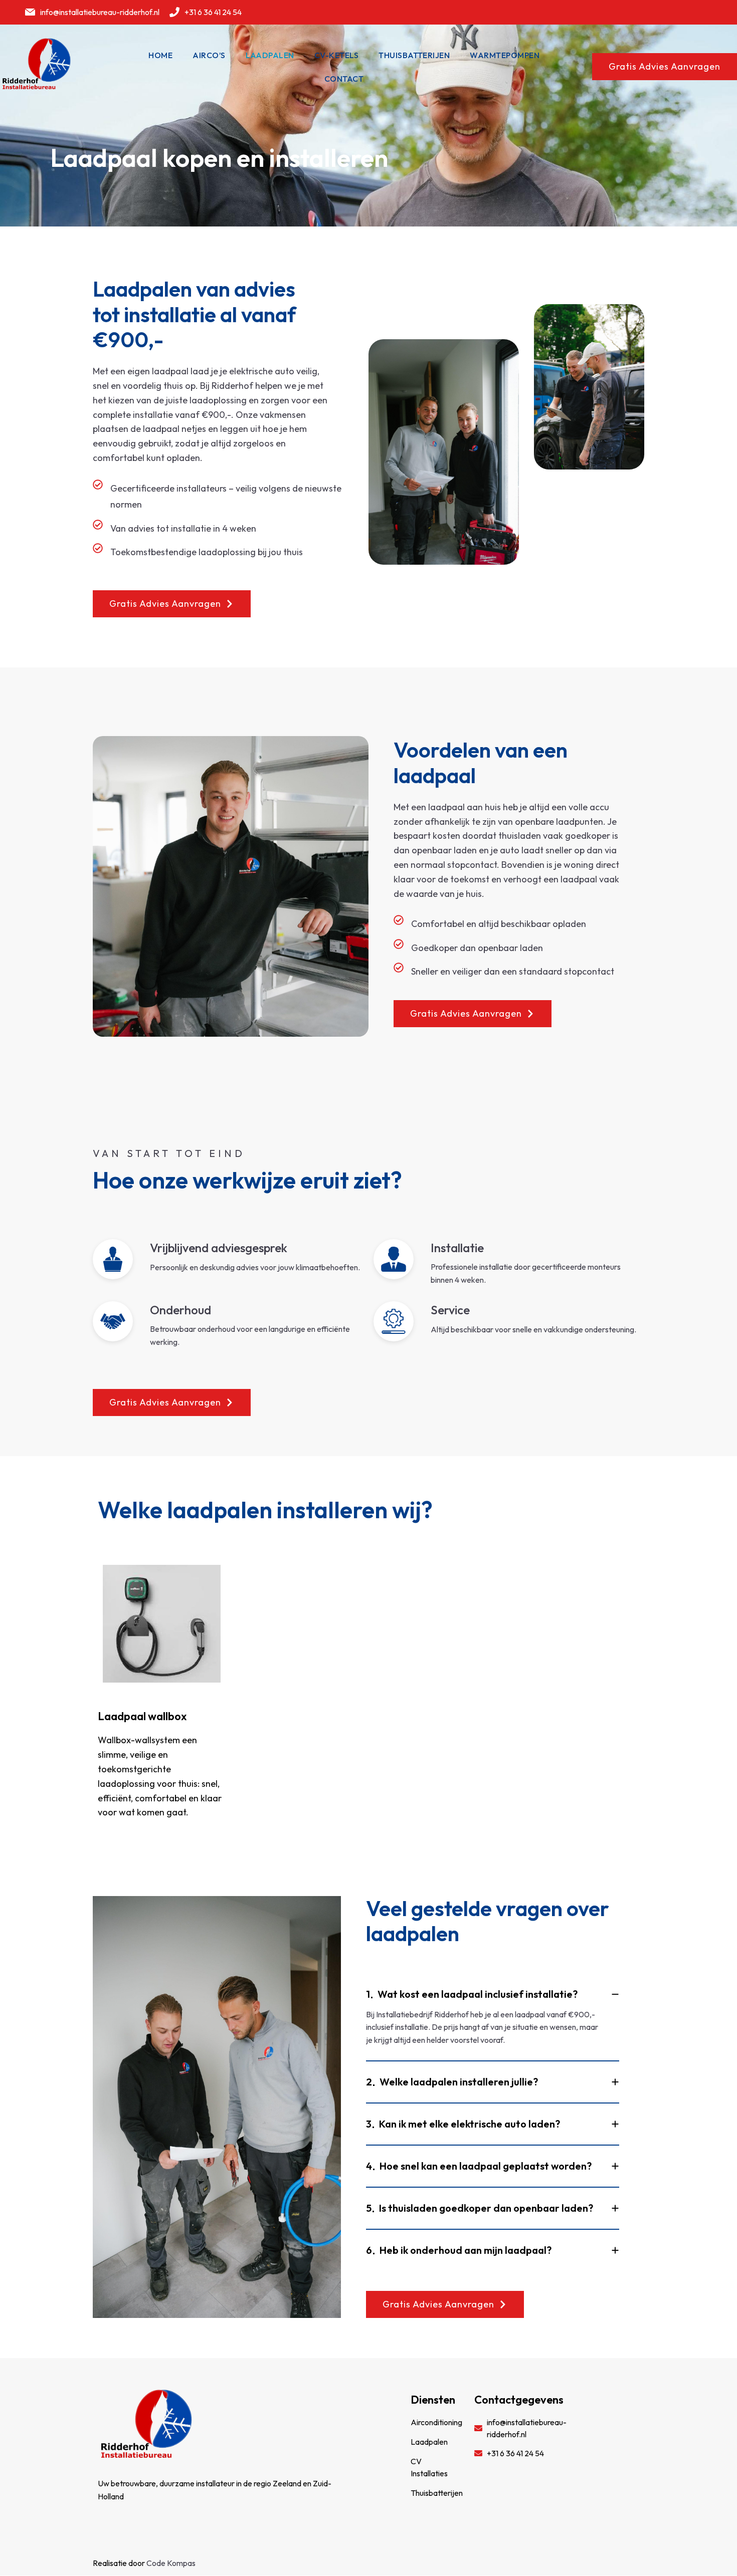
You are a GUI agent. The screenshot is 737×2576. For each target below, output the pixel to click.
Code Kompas (171, 2563)
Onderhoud (180, 1310)
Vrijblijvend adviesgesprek (219, 1248)
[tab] (493, 1991)
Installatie (457, 1248)
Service (450, 1310)
